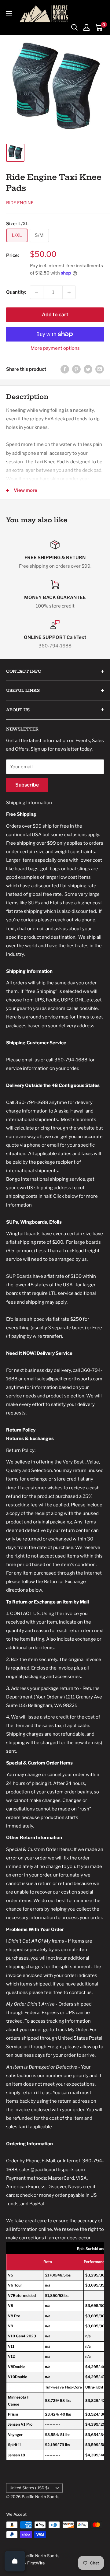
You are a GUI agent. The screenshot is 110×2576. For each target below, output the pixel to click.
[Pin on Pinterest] (76, 369)
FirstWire (36, 2563)
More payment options (55, 348)
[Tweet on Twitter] (88, 369)
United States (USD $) (29, 2488)
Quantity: (16, 292)
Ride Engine (20, 203)
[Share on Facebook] (65, 369)
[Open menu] (9, 14)
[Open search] (75, 27)
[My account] (86, 27)
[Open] (15, 2561)
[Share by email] (100, 369)
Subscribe (27, 785)
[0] (99, 27)
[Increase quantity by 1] (69, 292)
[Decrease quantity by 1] (37, 292)
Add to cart (55, 315)
